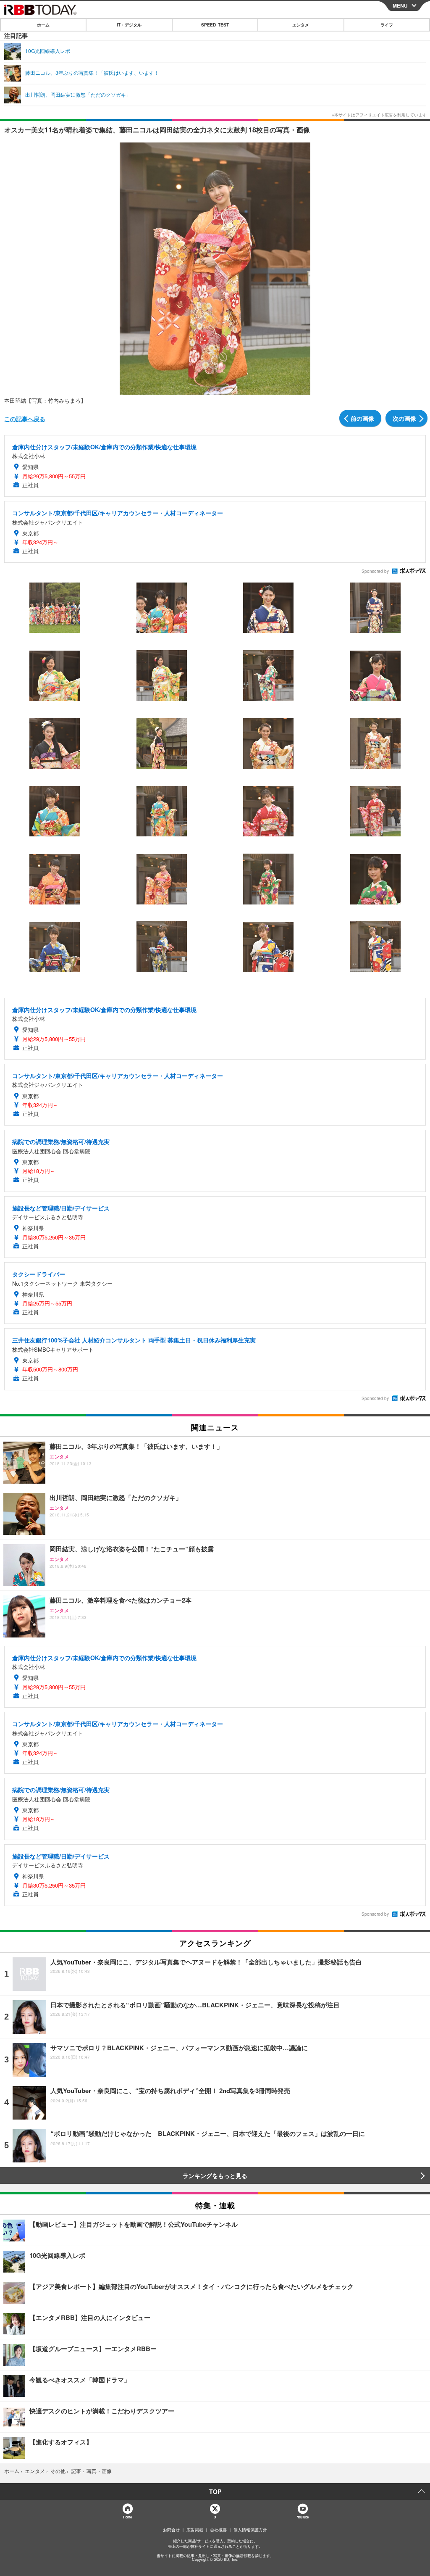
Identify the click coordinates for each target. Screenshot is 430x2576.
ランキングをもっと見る (215, 2175)
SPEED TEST (215, 25)
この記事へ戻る (25, 419)
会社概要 (218, 2530)
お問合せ (171, 2530)
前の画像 (362, 418)
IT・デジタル (129, 25)
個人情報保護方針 (250, 2530)
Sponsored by (375, 571)
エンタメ (301, 25)
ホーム (43, 25)
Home (127, 2517)
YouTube (303, 2517)
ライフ (387, 25)
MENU (400, 5)
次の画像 (404, 418)
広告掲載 (195, 2530)
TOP (215, 2492)
